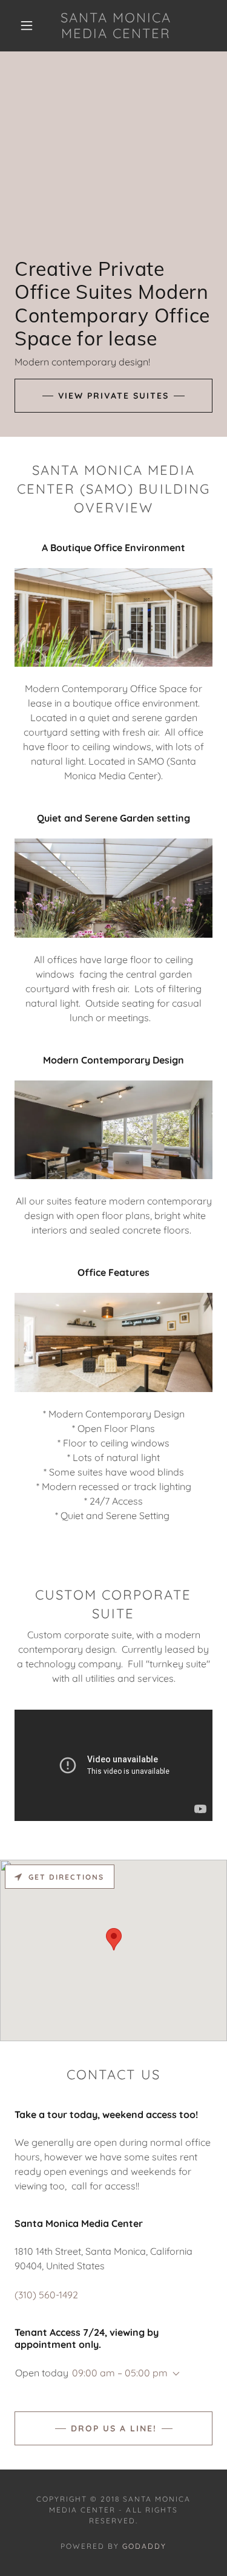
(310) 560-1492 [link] (46, 2295)
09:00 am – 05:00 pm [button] (120, 2373)
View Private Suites (113, 396)
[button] (27, 25)
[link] (116, 26)
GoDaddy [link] (144, 2546)
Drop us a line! (114, 2428)
